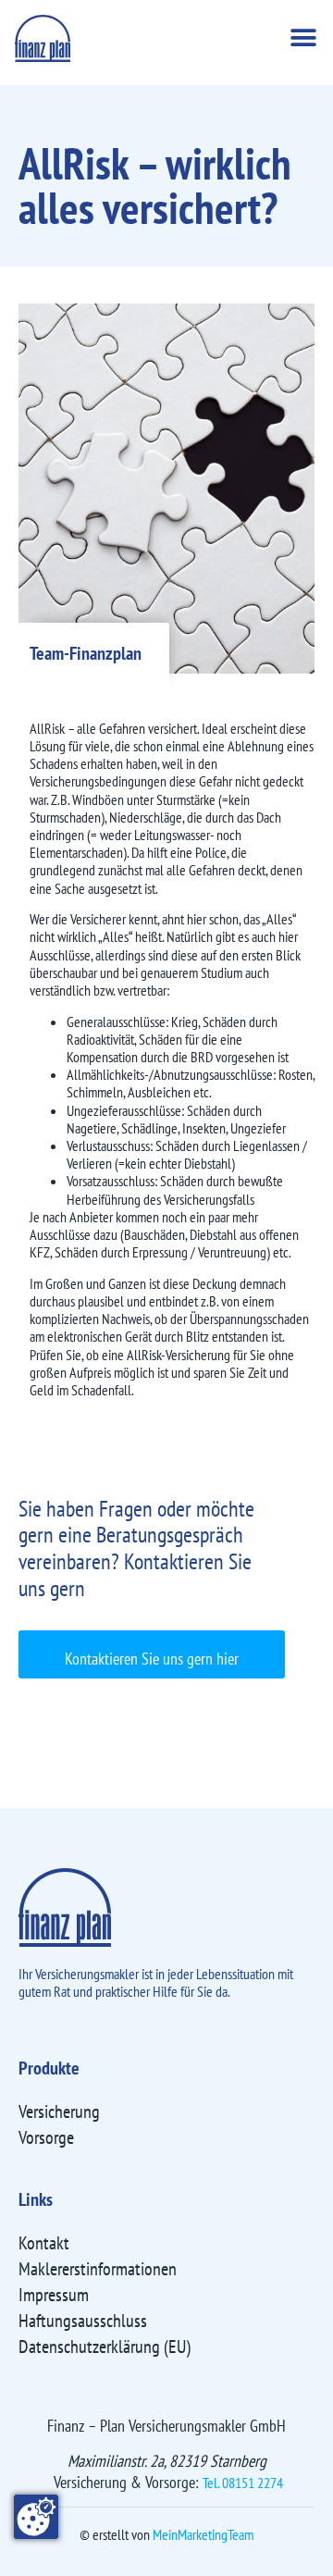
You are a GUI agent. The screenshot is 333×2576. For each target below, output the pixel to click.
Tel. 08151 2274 (243, 2483)
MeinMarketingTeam (203, 2534)
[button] (303, 38)
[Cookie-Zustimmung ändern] (36, 2517)
